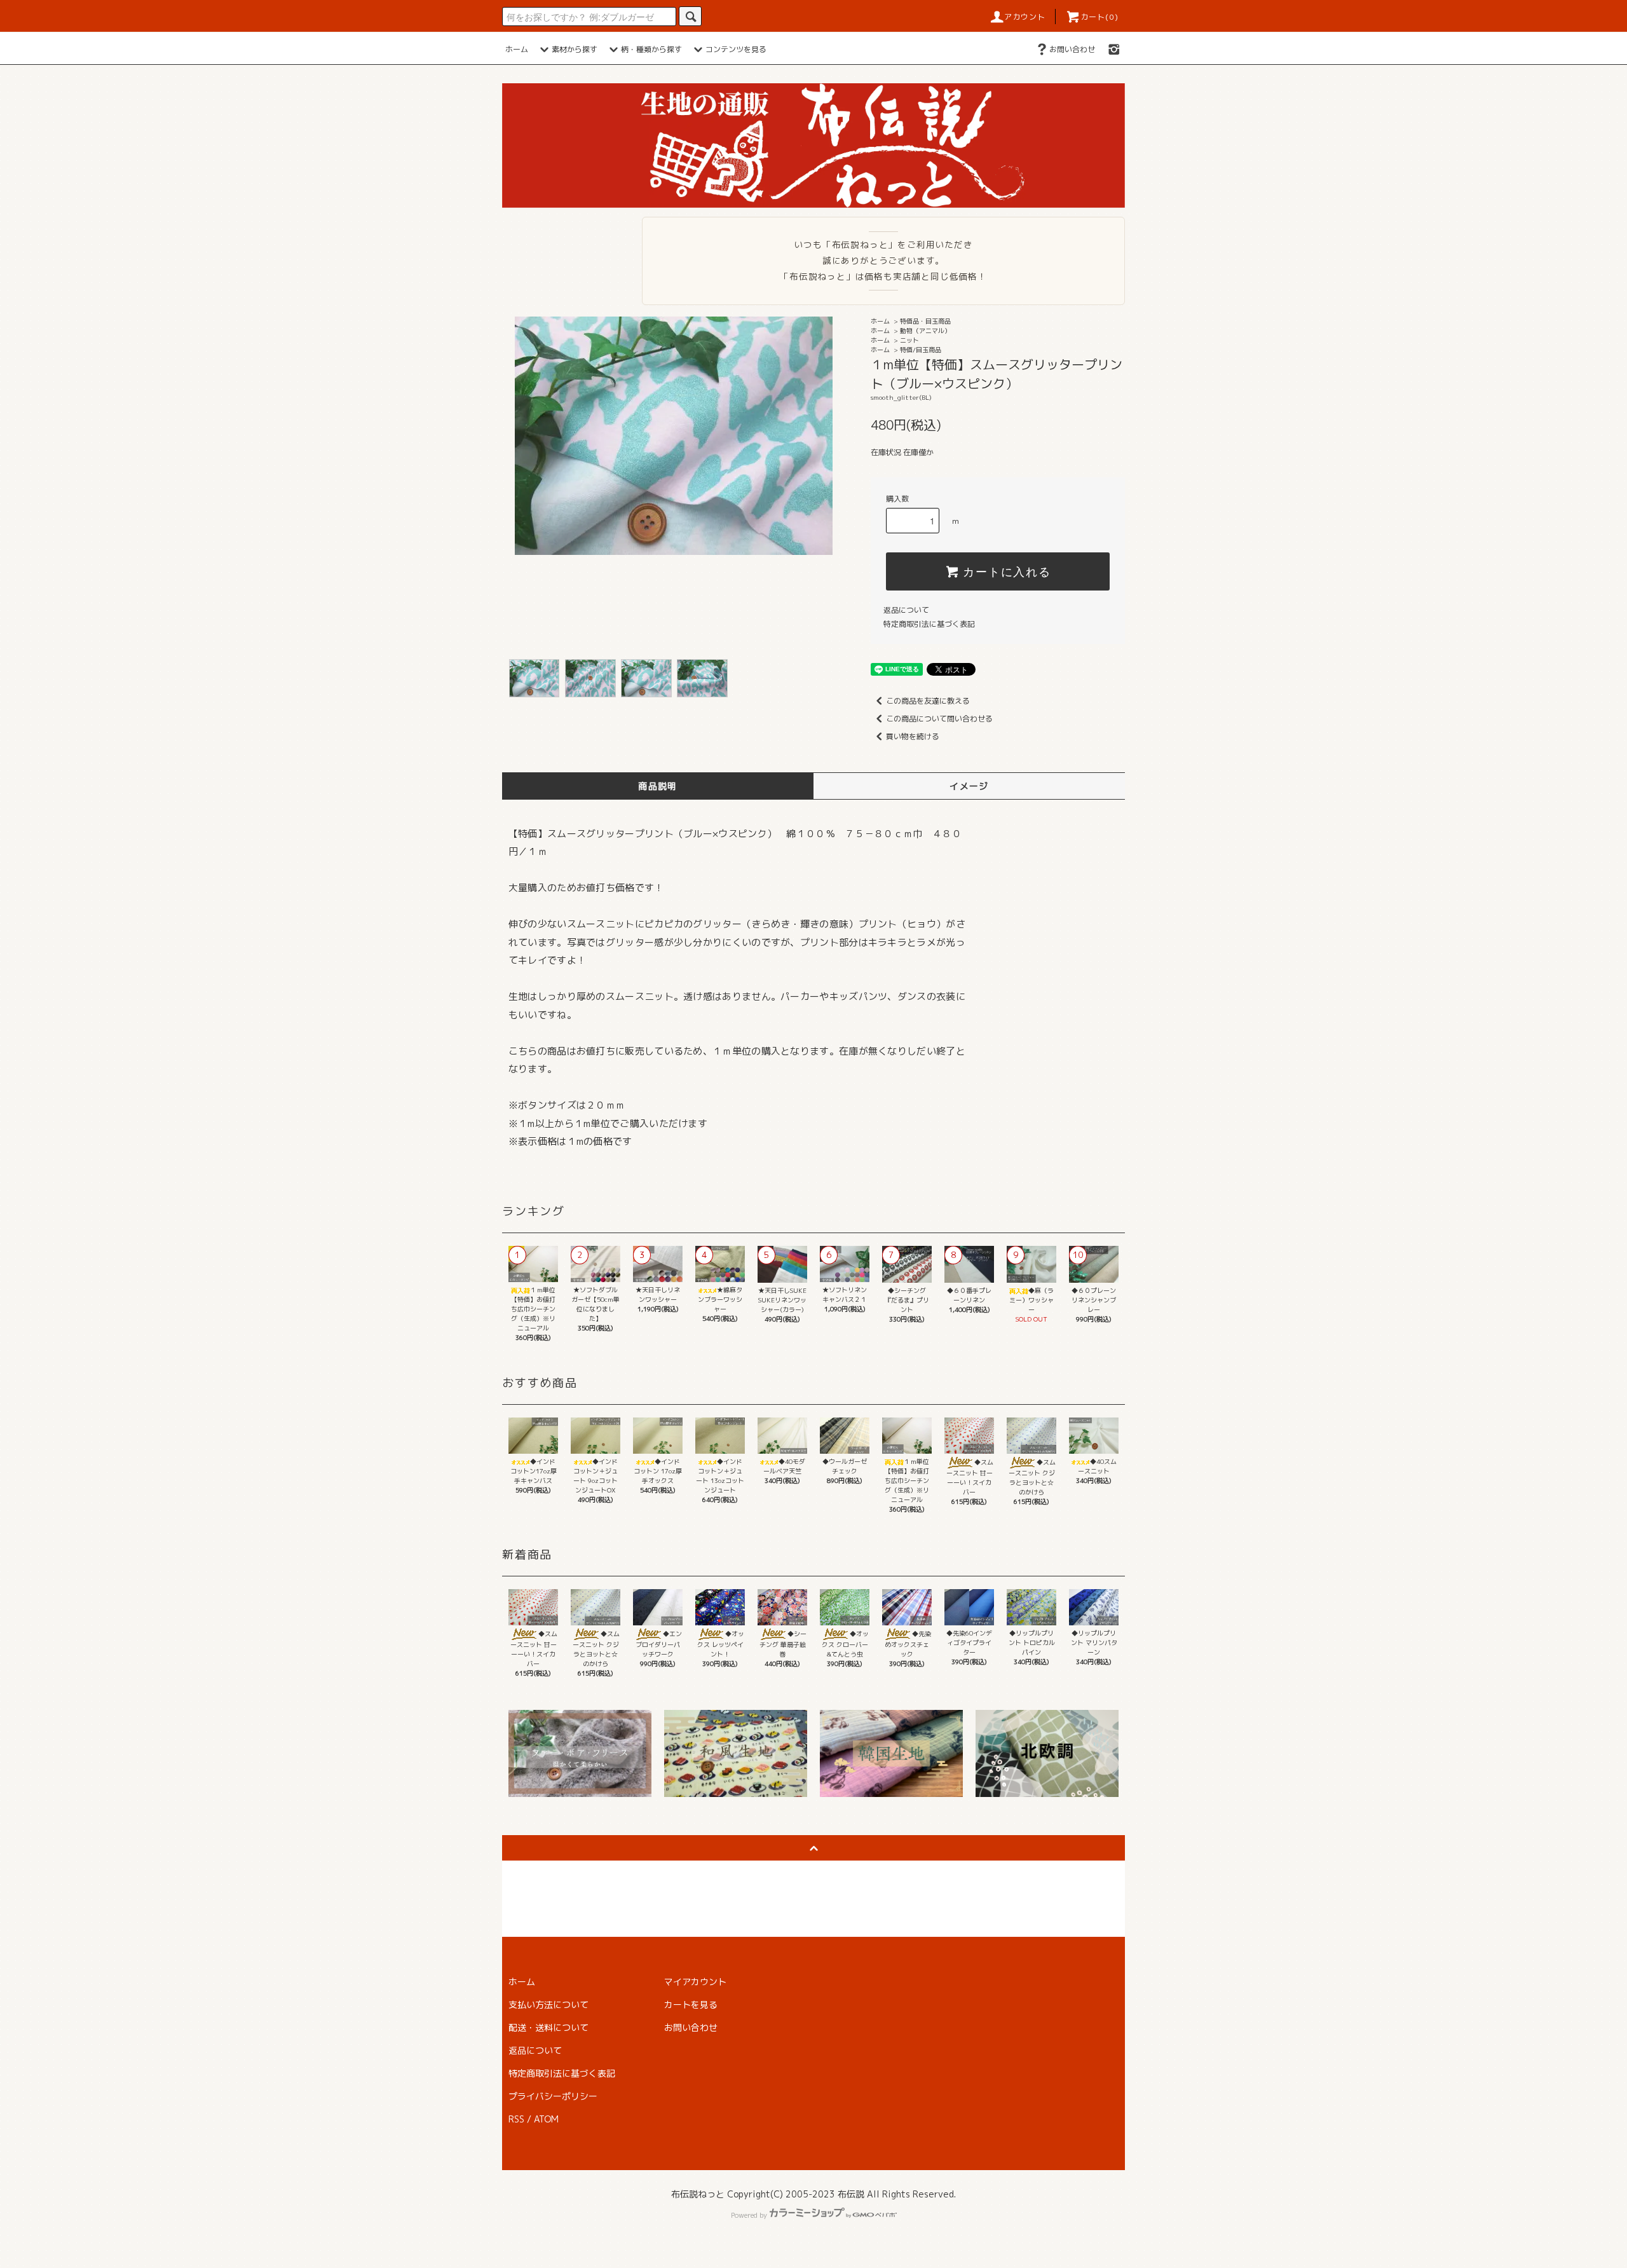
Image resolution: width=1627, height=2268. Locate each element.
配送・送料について (548, 2027)
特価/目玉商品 (921, 350)
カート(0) (1099, 17)
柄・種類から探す (651, 49)
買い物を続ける (913, 736)
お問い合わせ (1072, 49)
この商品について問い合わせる (939, 719)
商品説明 (658, 786)
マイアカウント (695, 1982)
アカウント (1025, 17)
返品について (906, 610)
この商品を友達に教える (928, 701)
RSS (516, 2119)
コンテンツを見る (736, 49)
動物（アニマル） (925, 331)
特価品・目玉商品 (925, 321)
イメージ (969, 786)
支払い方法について (548, 2005)
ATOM (546, 2119)
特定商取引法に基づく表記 (929, 624)
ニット (909, 340)
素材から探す (575, 49)
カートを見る (691, 2005)
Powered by (749, 2215)
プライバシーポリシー (553, 2096)
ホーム (517, 49)
